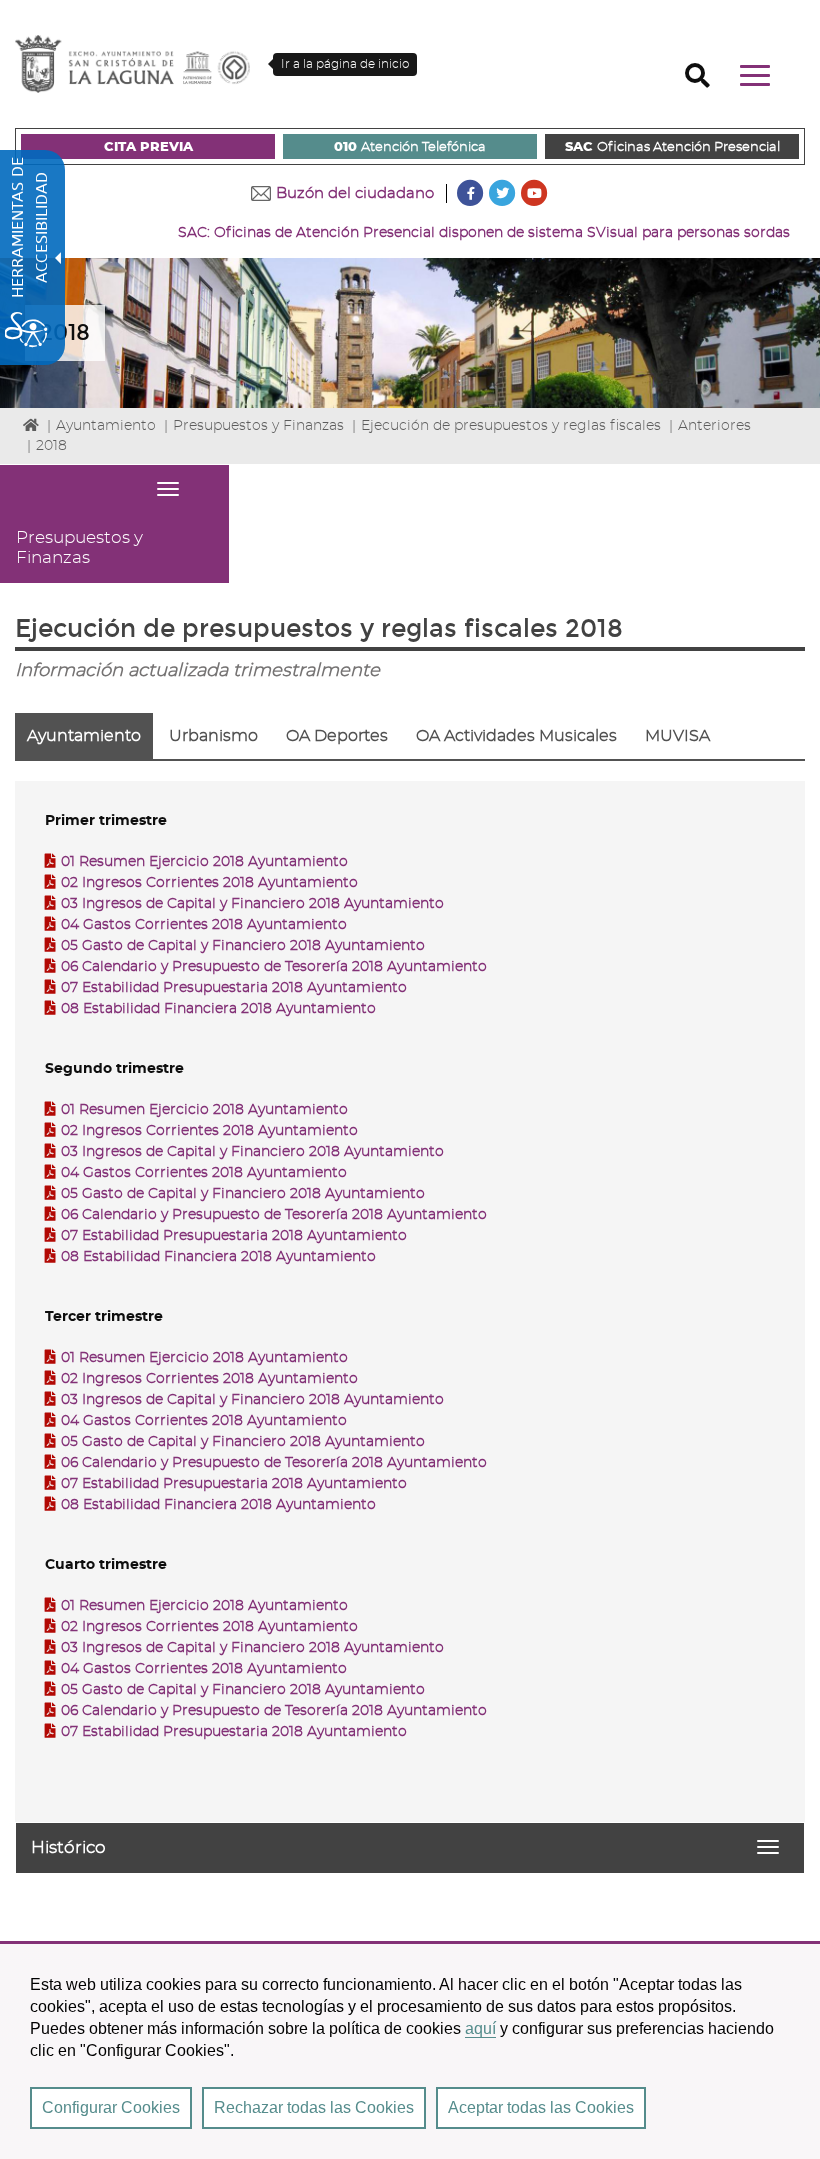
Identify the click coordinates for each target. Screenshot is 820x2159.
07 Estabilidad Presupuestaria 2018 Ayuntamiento (234, 988)
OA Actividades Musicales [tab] (516, 736)
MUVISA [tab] (677, 736)
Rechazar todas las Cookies (314, 2107)
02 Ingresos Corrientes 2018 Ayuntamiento (209, 883)
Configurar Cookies (111, 2107)
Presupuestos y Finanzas (258, 426)
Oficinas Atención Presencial (672, 147)
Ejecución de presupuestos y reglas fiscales (511, 426)
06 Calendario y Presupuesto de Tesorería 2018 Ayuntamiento (274, 967)
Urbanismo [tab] (213, 736)
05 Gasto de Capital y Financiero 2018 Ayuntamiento (243, 946)
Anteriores (714, 426)
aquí (480, 2028)
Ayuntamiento (106, 426)
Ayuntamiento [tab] (84, 736)
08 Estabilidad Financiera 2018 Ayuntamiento (218, 1009)
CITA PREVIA (148, 147)
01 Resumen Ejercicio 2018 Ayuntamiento (204, 862)
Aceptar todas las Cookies (541, 2107)
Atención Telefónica (410, 147)
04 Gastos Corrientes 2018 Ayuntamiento (204, 925)
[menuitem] (148, 146)
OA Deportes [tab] (337, 736)
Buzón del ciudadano (355, 193)
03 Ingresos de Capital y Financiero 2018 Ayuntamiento (252, 904)
